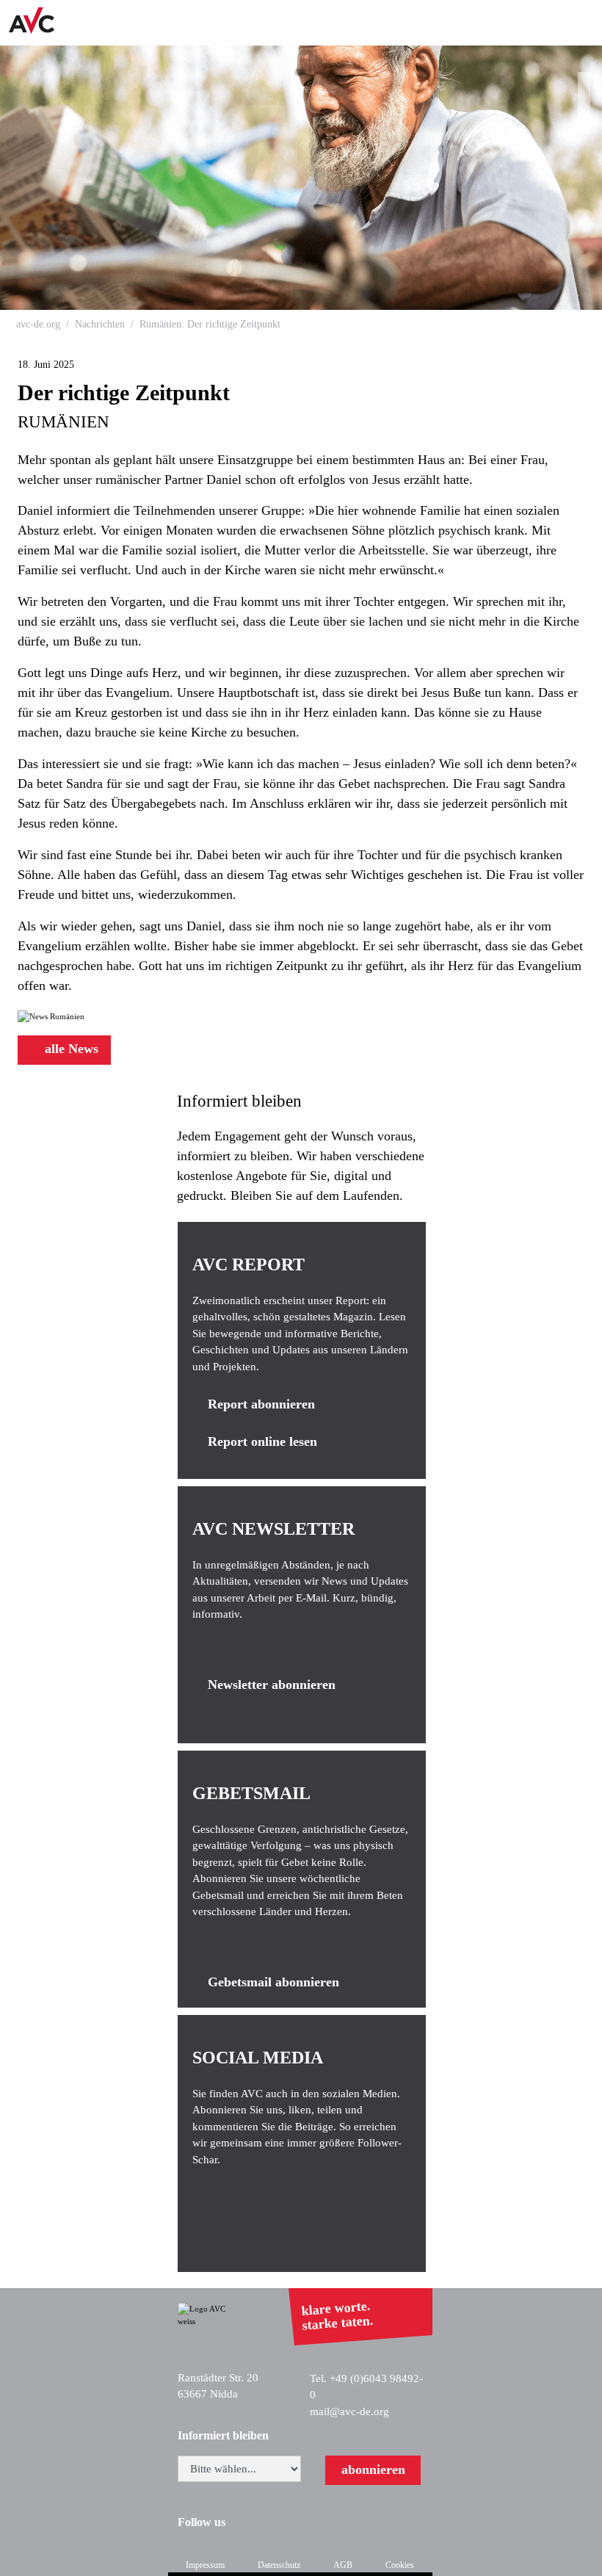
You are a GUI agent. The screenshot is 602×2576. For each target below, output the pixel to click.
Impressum (205, 2565)
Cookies (400, 2565)
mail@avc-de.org (349, 2412)
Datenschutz (279, 2565)
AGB (343, 2565)
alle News (70, 1049)
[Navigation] (581, 23)
